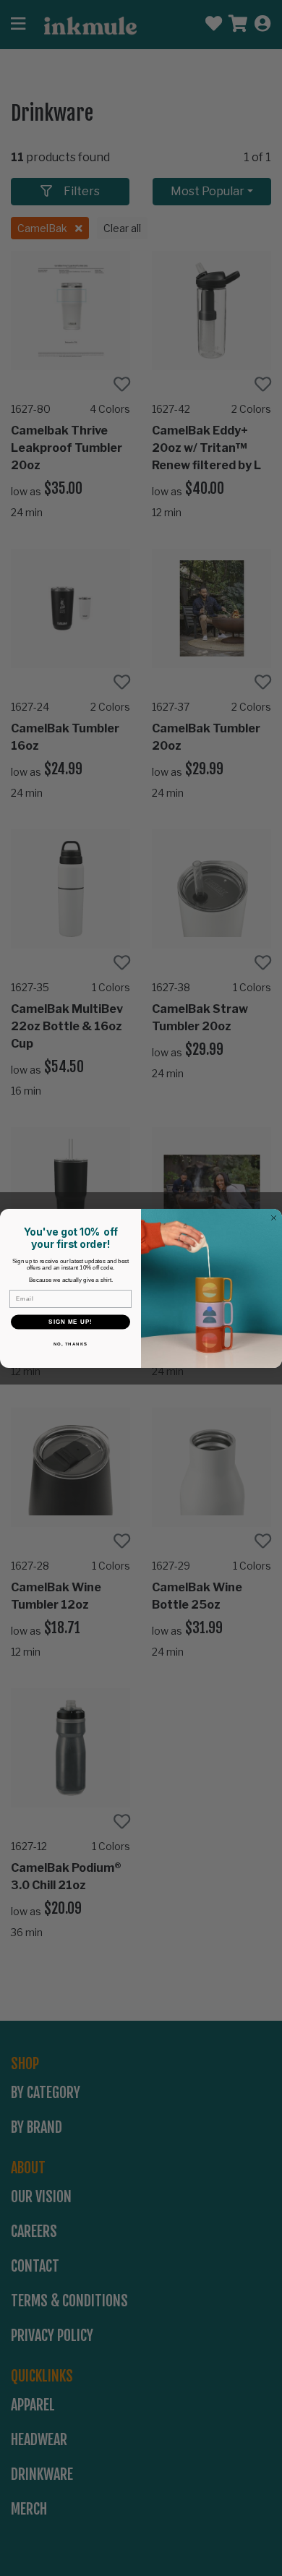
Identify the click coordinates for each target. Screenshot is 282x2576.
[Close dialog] (274, 1218)
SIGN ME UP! (70, 1321)
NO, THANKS (71, 1343)
